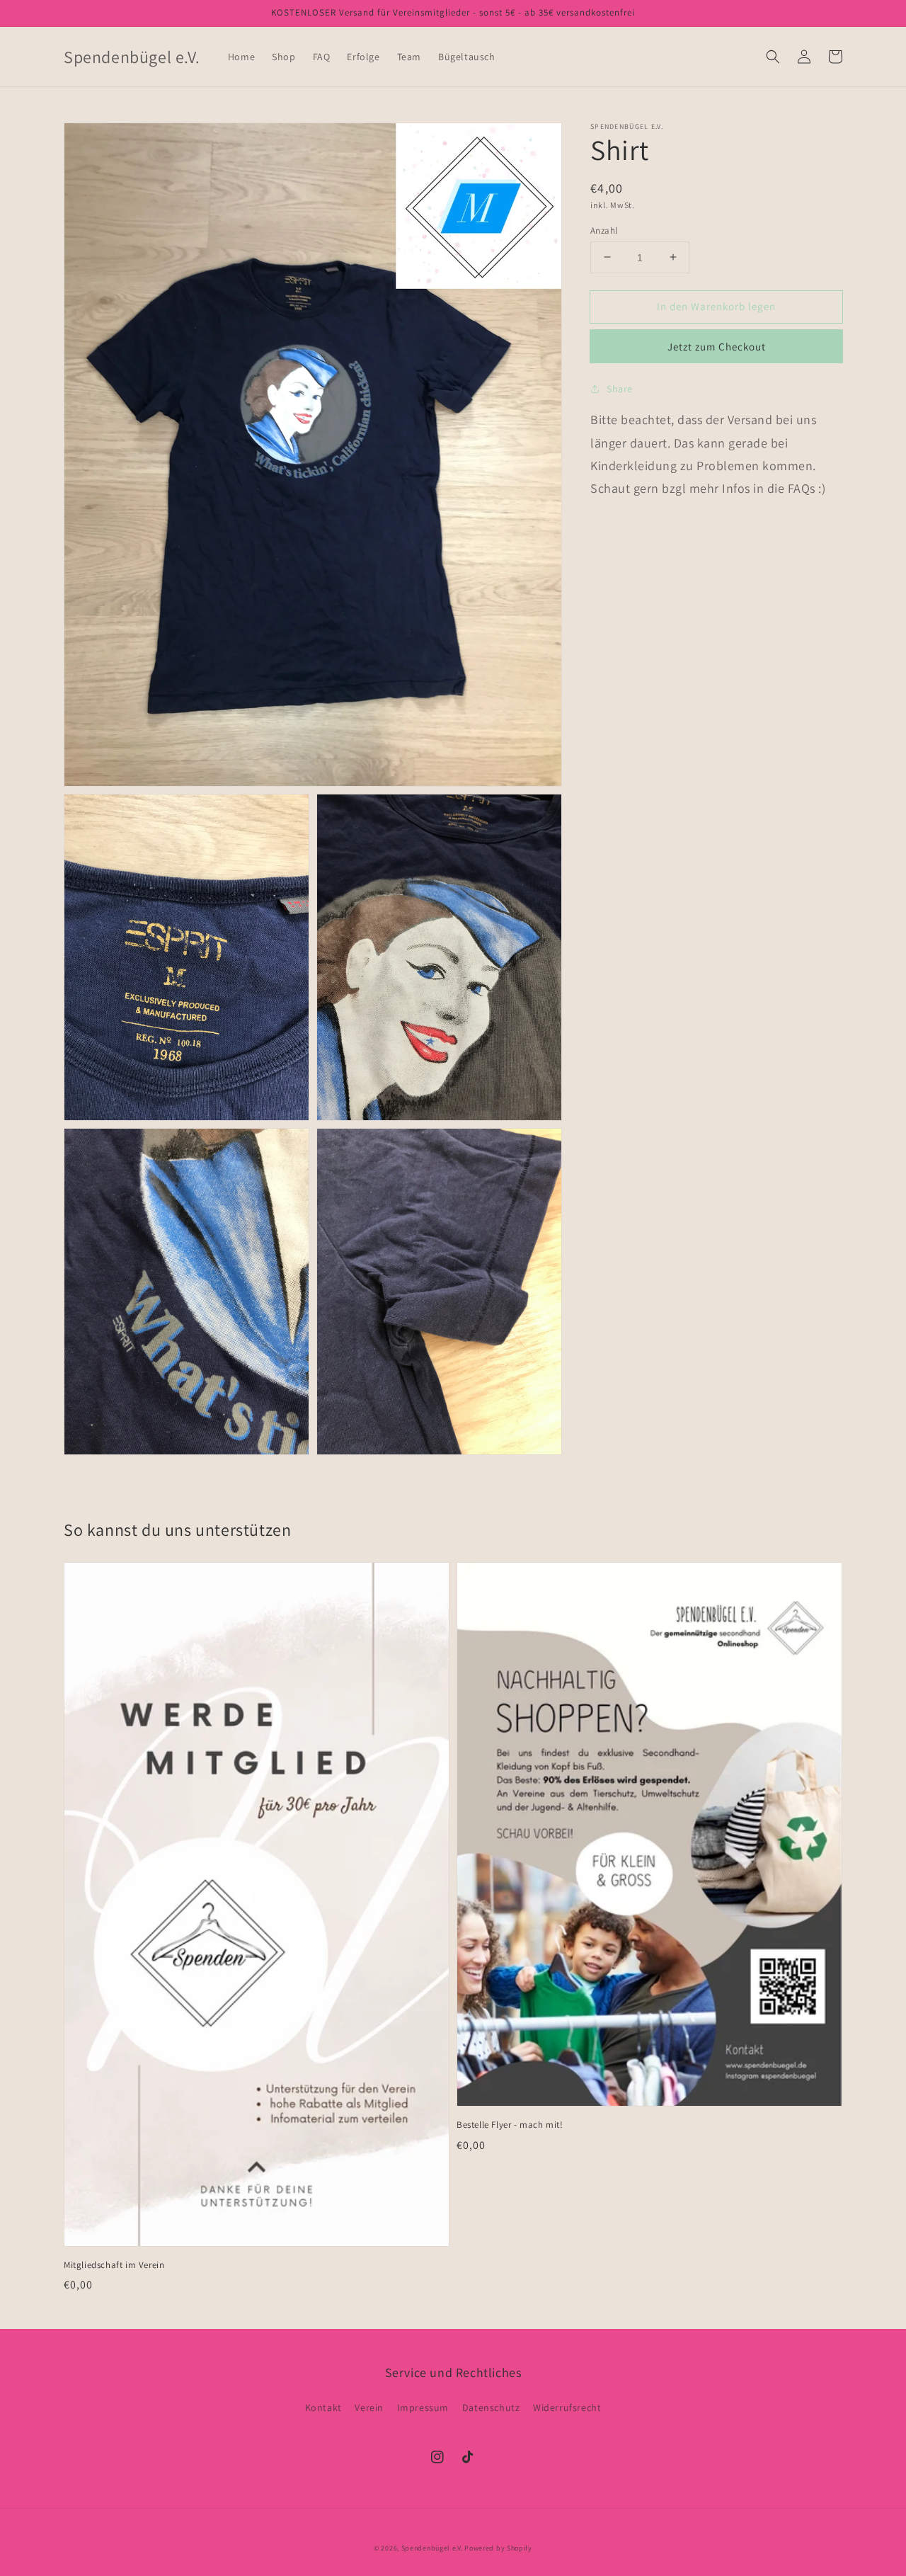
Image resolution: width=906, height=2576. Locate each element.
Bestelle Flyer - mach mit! (510, 2125)
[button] (773, 57)
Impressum (423, 2407)
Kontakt (323, 2407)
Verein (369, 2407)
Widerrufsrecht (567, 2407)
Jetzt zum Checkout (717, 347)
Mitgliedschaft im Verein (114, 2265)
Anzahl (604, 230)
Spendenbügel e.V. (432, 2548)
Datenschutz (491, 2407)
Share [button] (620, 389)
